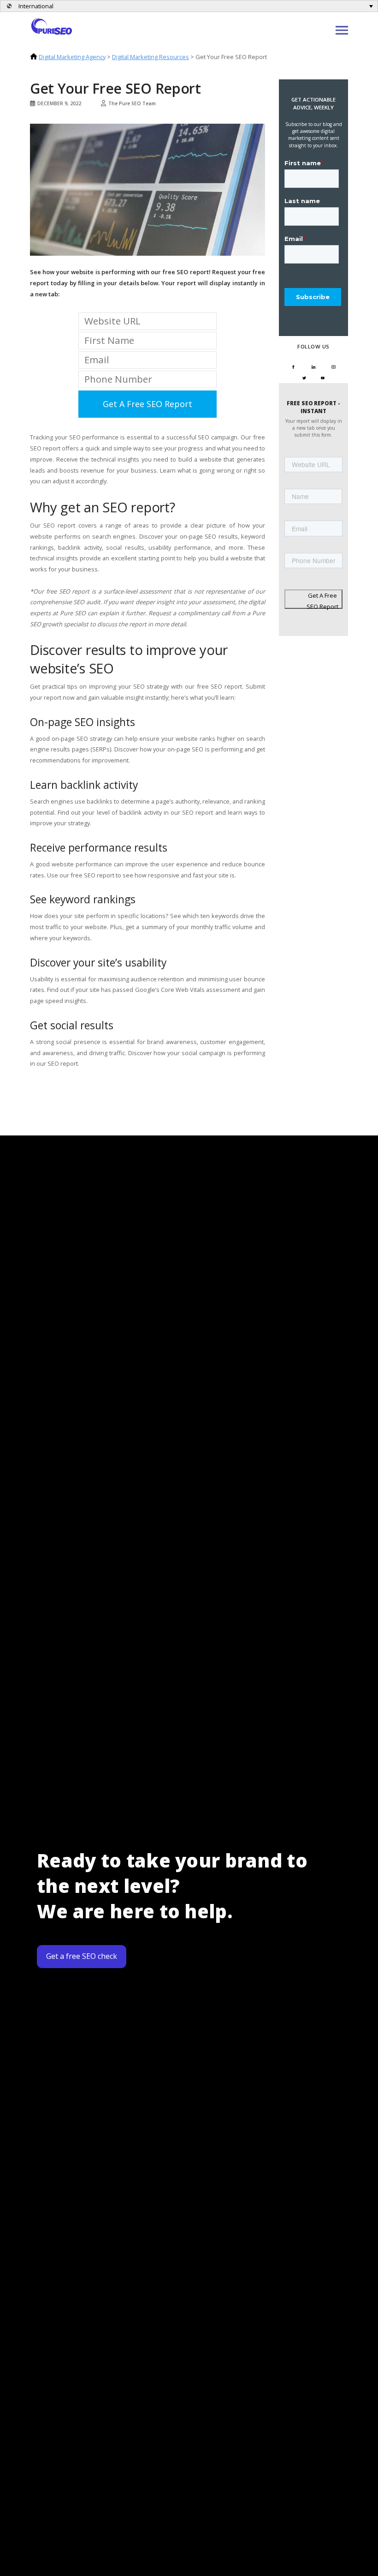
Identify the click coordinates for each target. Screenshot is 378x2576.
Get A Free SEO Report (322, 600)
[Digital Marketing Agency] (52, 25)
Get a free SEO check (82, 1956)
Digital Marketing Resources (151, 57)
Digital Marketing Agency (72, 57)
